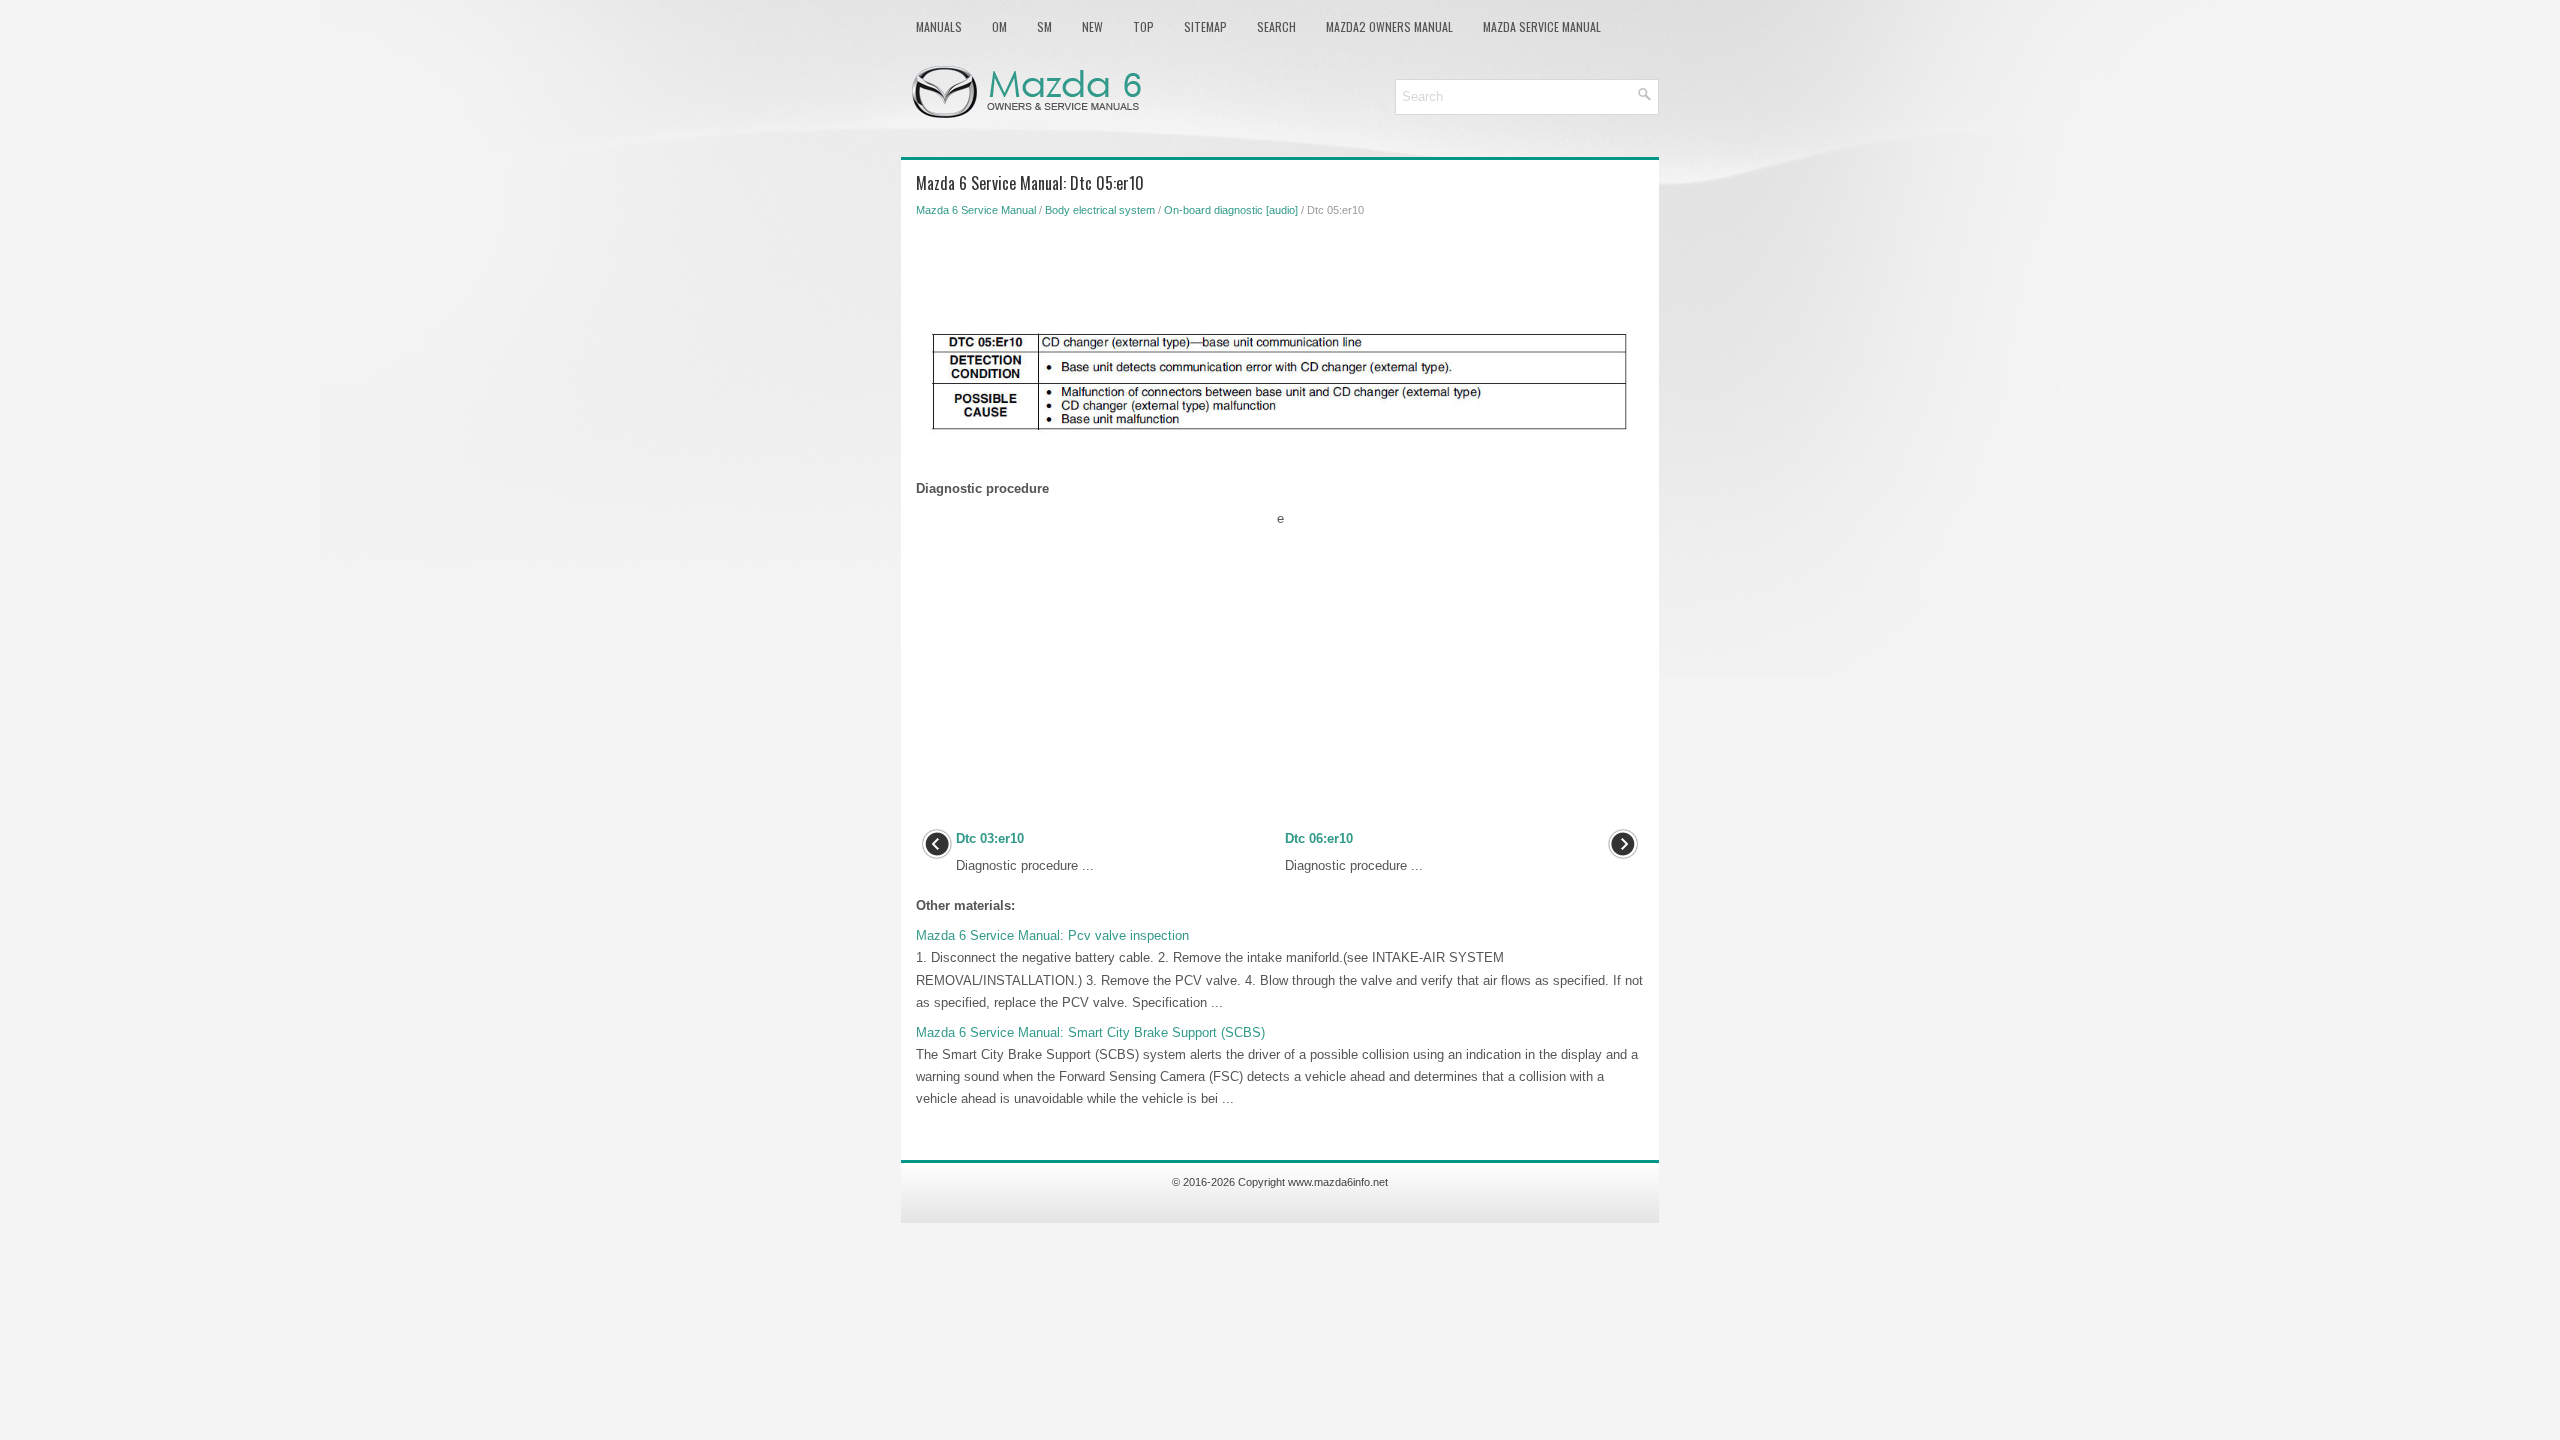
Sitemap (1205, 26)
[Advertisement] (1280, 272)
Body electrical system (1100, 210)
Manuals (939, 26)
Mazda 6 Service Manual (976, 210)
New (1092, 26)
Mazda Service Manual (1542, 26)
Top (1143, 26)
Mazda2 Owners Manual (1389, 26)
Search (1276, 26)
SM (1044, 26)
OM (999, 26)
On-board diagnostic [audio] (1231, 210)
